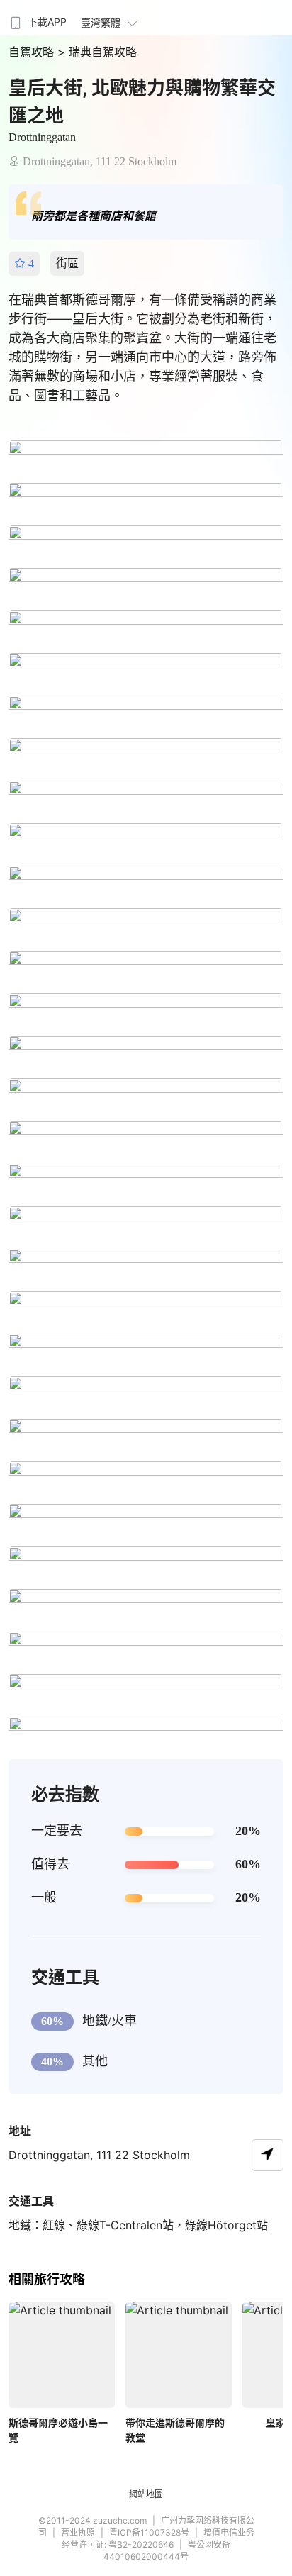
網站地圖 (146, 2494)
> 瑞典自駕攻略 (97, 52)
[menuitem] (37, 18)
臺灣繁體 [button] (101, 22)
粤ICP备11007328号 (149, 2532)
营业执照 (78, 2532)
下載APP (47, 22)
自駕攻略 (33, 52)
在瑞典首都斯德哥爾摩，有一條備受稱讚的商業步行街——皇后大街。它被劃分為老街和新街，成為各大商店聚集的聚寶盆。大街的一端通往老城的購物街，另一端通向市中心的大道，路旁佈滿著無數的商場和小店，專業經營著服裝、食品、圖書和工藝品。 (142, 347)
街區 (67, 263)
